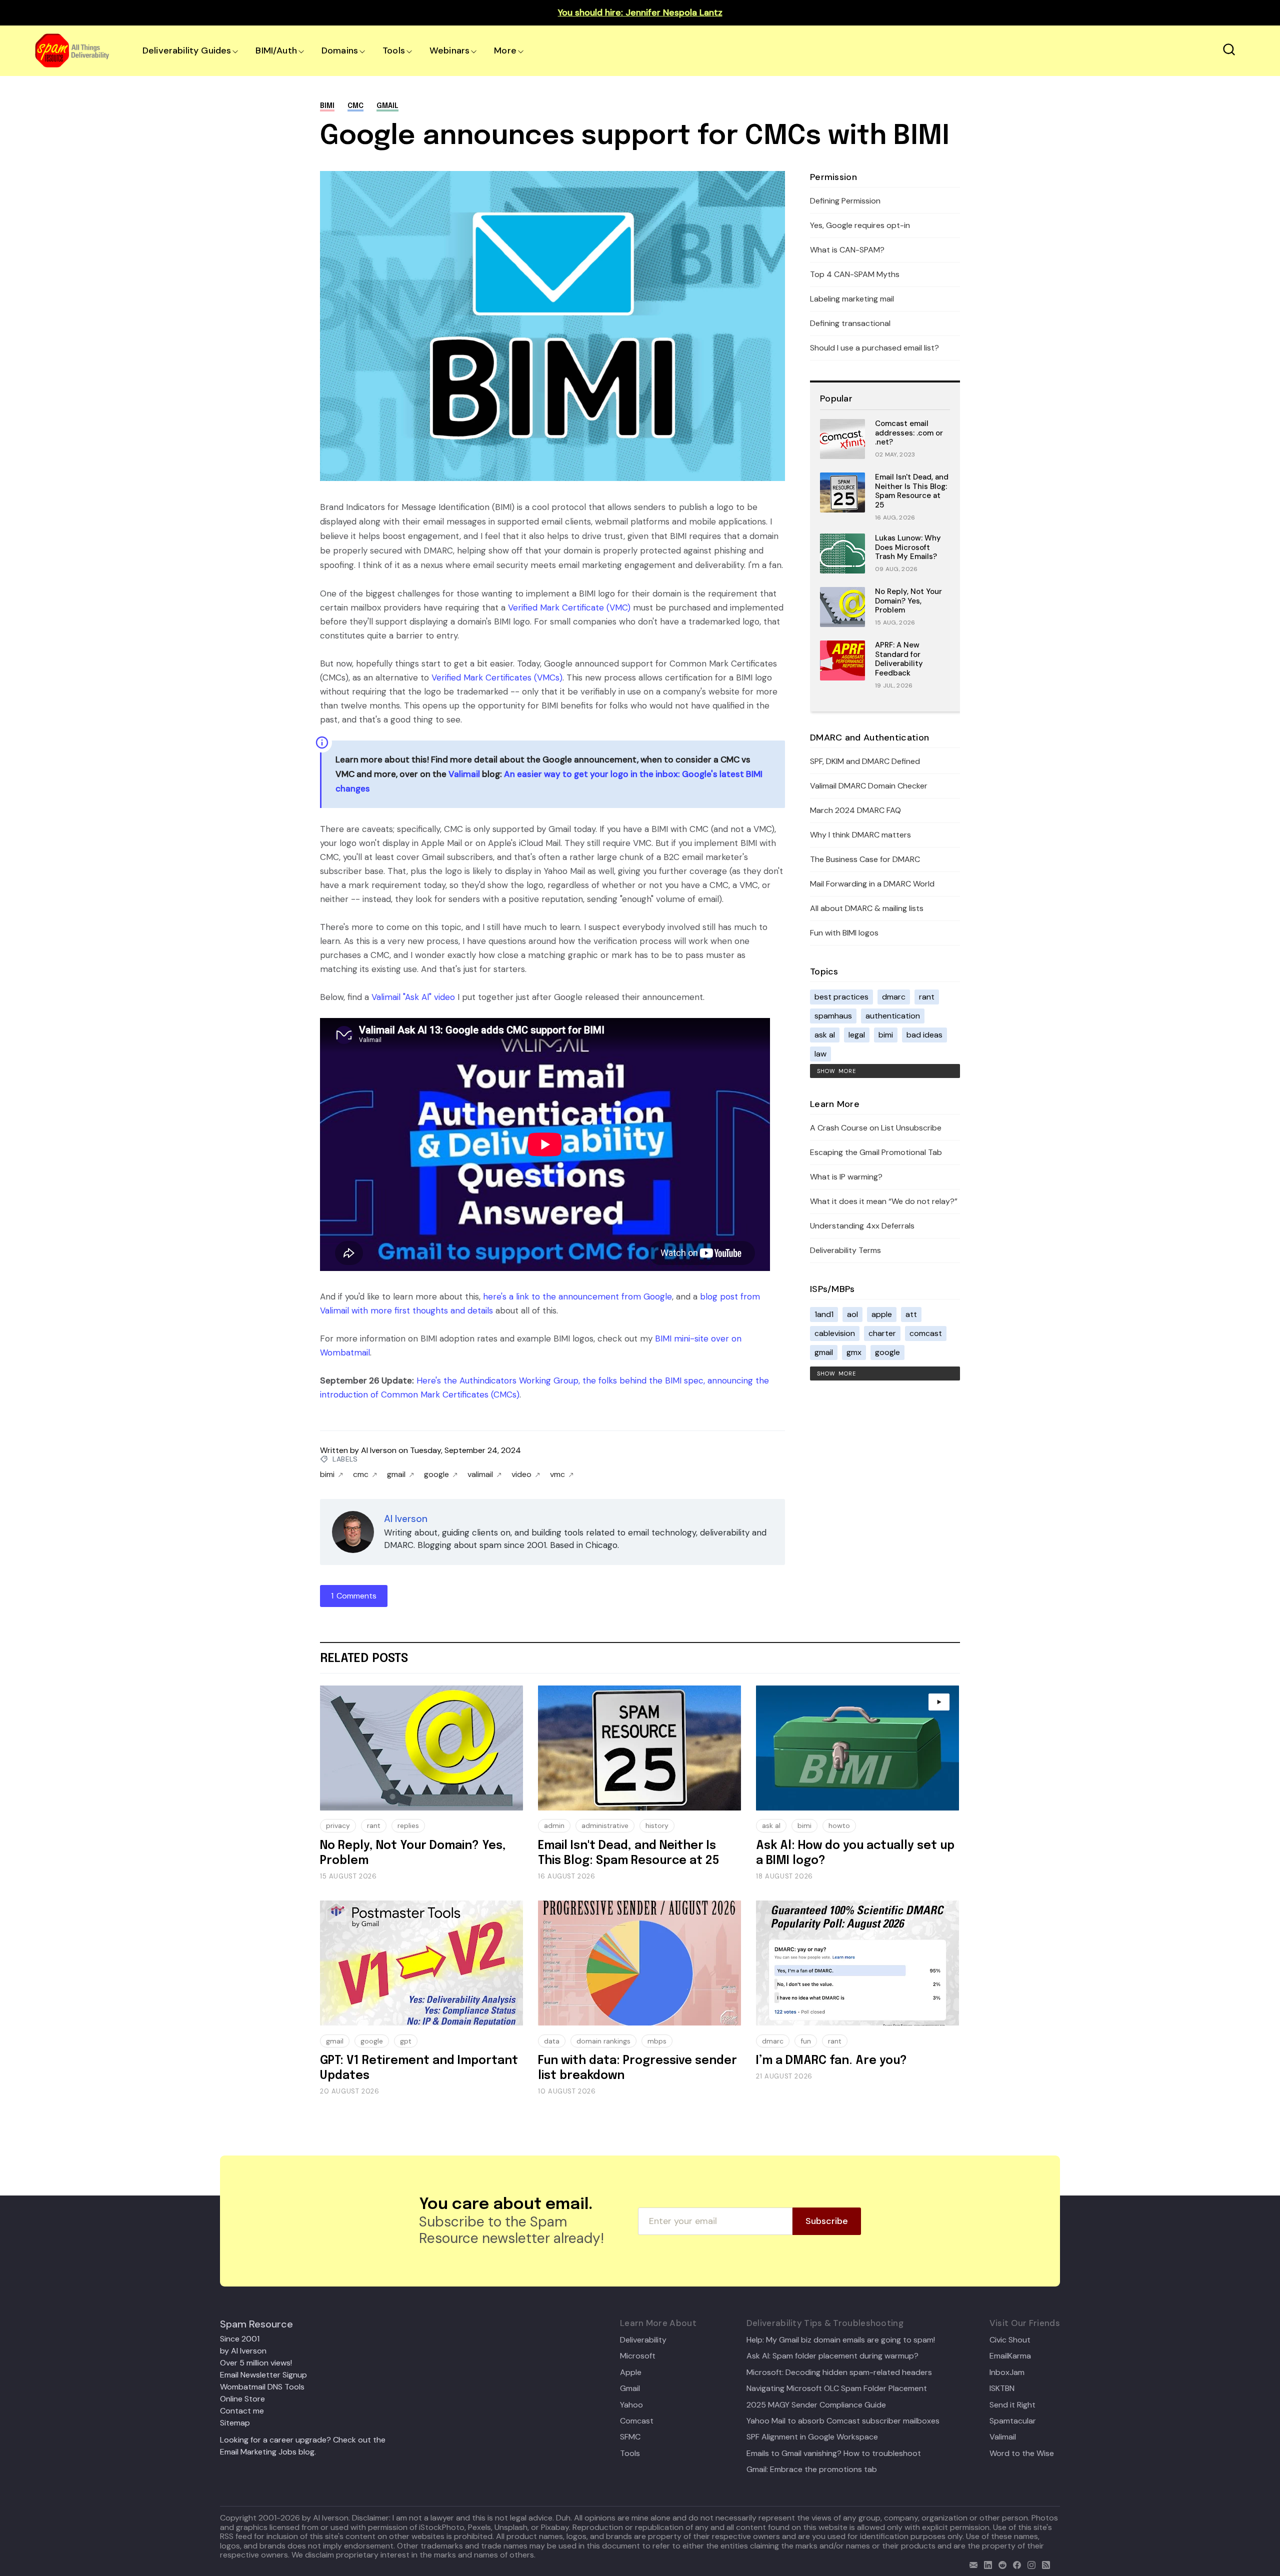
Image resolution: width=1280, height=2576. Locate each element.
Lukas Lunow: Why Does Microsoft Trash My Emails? (908, 547)
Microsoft (638, 2356)
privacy (338, 1825)
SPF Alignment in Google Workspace (812, 2437)
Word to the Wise (1022, 2453)
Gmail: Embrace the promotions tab (812, 2469)
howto (839, 1825)
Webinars (449, 50)
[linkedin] (986, 2564)
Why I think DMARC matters (860, 835)
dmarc (894, 997)
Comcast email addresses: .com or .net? (909, 433)
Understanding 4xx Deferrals (862, 1226)
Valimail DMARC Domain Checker (869, 786)
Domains (340, 50)
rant (927, 997)
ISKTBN (1002, 2388)
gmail (387, 106)
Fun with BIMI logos (844, 933)
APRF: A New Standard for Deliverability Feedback (899, 659)
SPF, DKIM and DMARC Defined (865, 761)
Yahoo (631, 2405)
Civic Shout (1010, 2340)
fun (806, 2041)
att (911, 1314)
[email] (971, 2564)
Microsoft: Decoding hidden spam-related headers (839, 2372)
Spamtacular (1013, 2421)
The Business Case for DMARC (865, 859)
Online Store (242, 2399)
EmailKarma (1010, 2356)
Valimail (464, 774)
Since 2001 (240, 2339)
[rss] (1044, 2564)
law (820, 1054)
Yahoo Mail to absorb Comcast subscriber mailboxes (843, 2421)
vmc (557, 1474)
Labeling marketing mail (852, 299)
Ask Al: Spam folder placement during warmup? (832, 2356)
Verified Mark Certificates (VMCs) (497, 677)
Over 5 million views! (256, 2363)
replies (408, 1825)
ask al (825, 1035)
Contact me (242, 2411)
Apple (631, 2372)
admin (554, 1825)
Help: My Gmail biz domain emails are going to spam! (841, 2340)
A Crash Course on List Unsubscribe (876, 1128)
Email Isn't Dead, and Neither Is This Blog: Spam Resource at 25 (912, 491)
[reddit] (1000, 2564)
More (505, 50)
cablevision (835, 1333)
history (657, 1825)
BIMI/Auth (276, 50)
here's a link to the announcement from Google (577, 1296)
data (552, 2041)
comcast (926, 1333)
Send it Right (1012, 2405)
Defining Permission (845, 201)
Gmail (630, 2388)
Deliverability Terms (845, 1250)
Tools (394, 50)
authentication (893, 1016)
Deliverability (643, 2340)
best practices (841, 997)
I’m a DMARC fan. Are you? (831, 2061)
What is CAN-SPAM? (847, 250)
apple (882, 1314)
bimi (327, 106)
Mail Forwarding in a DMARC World (872, 884)
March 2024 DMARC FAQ (855, 810)
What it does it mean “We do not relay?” (884, 1201)
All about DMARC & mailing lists (867, 908)
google (436, 1474)
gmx (854, 1352)
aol (852, 1314)
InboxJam (1007, 2372)
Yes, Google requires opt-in (860, 225)
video (521, 1474)
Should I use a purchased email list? (874, 348)
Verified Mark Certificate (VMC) (569, 607)
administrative (605, 1825)
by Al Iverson (243, 2351)
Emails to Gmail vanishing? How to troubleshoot (834, 2453)
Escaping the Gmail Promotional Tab (876, 1152)
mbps (657, 2041)
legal (857, 1035)
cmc (355, 106)
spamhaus (833, 1016)
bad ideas (924, 1035)
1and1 (824, 1314)
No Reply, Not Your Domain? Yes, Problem (908, 601)
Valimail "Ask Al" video (413, 997)
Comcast (637, 2421)
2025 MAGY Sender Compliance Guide (816, 2405)
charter (882, 1333)
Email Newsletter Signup (263, 2375)
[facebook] (1015, 2564)
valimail (480, 1474)
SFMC (630, 2437)
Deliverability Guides (187, 50)
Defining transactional (850, 323)
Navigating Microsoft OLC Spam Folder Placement (837, 2388)
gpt (406, 2041)
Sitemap (235, 2423)
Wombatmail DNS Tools (262, 2387)
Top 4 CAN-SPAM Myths (855, 274)
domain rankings (603, 2041)
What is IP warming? (846, 1177)
